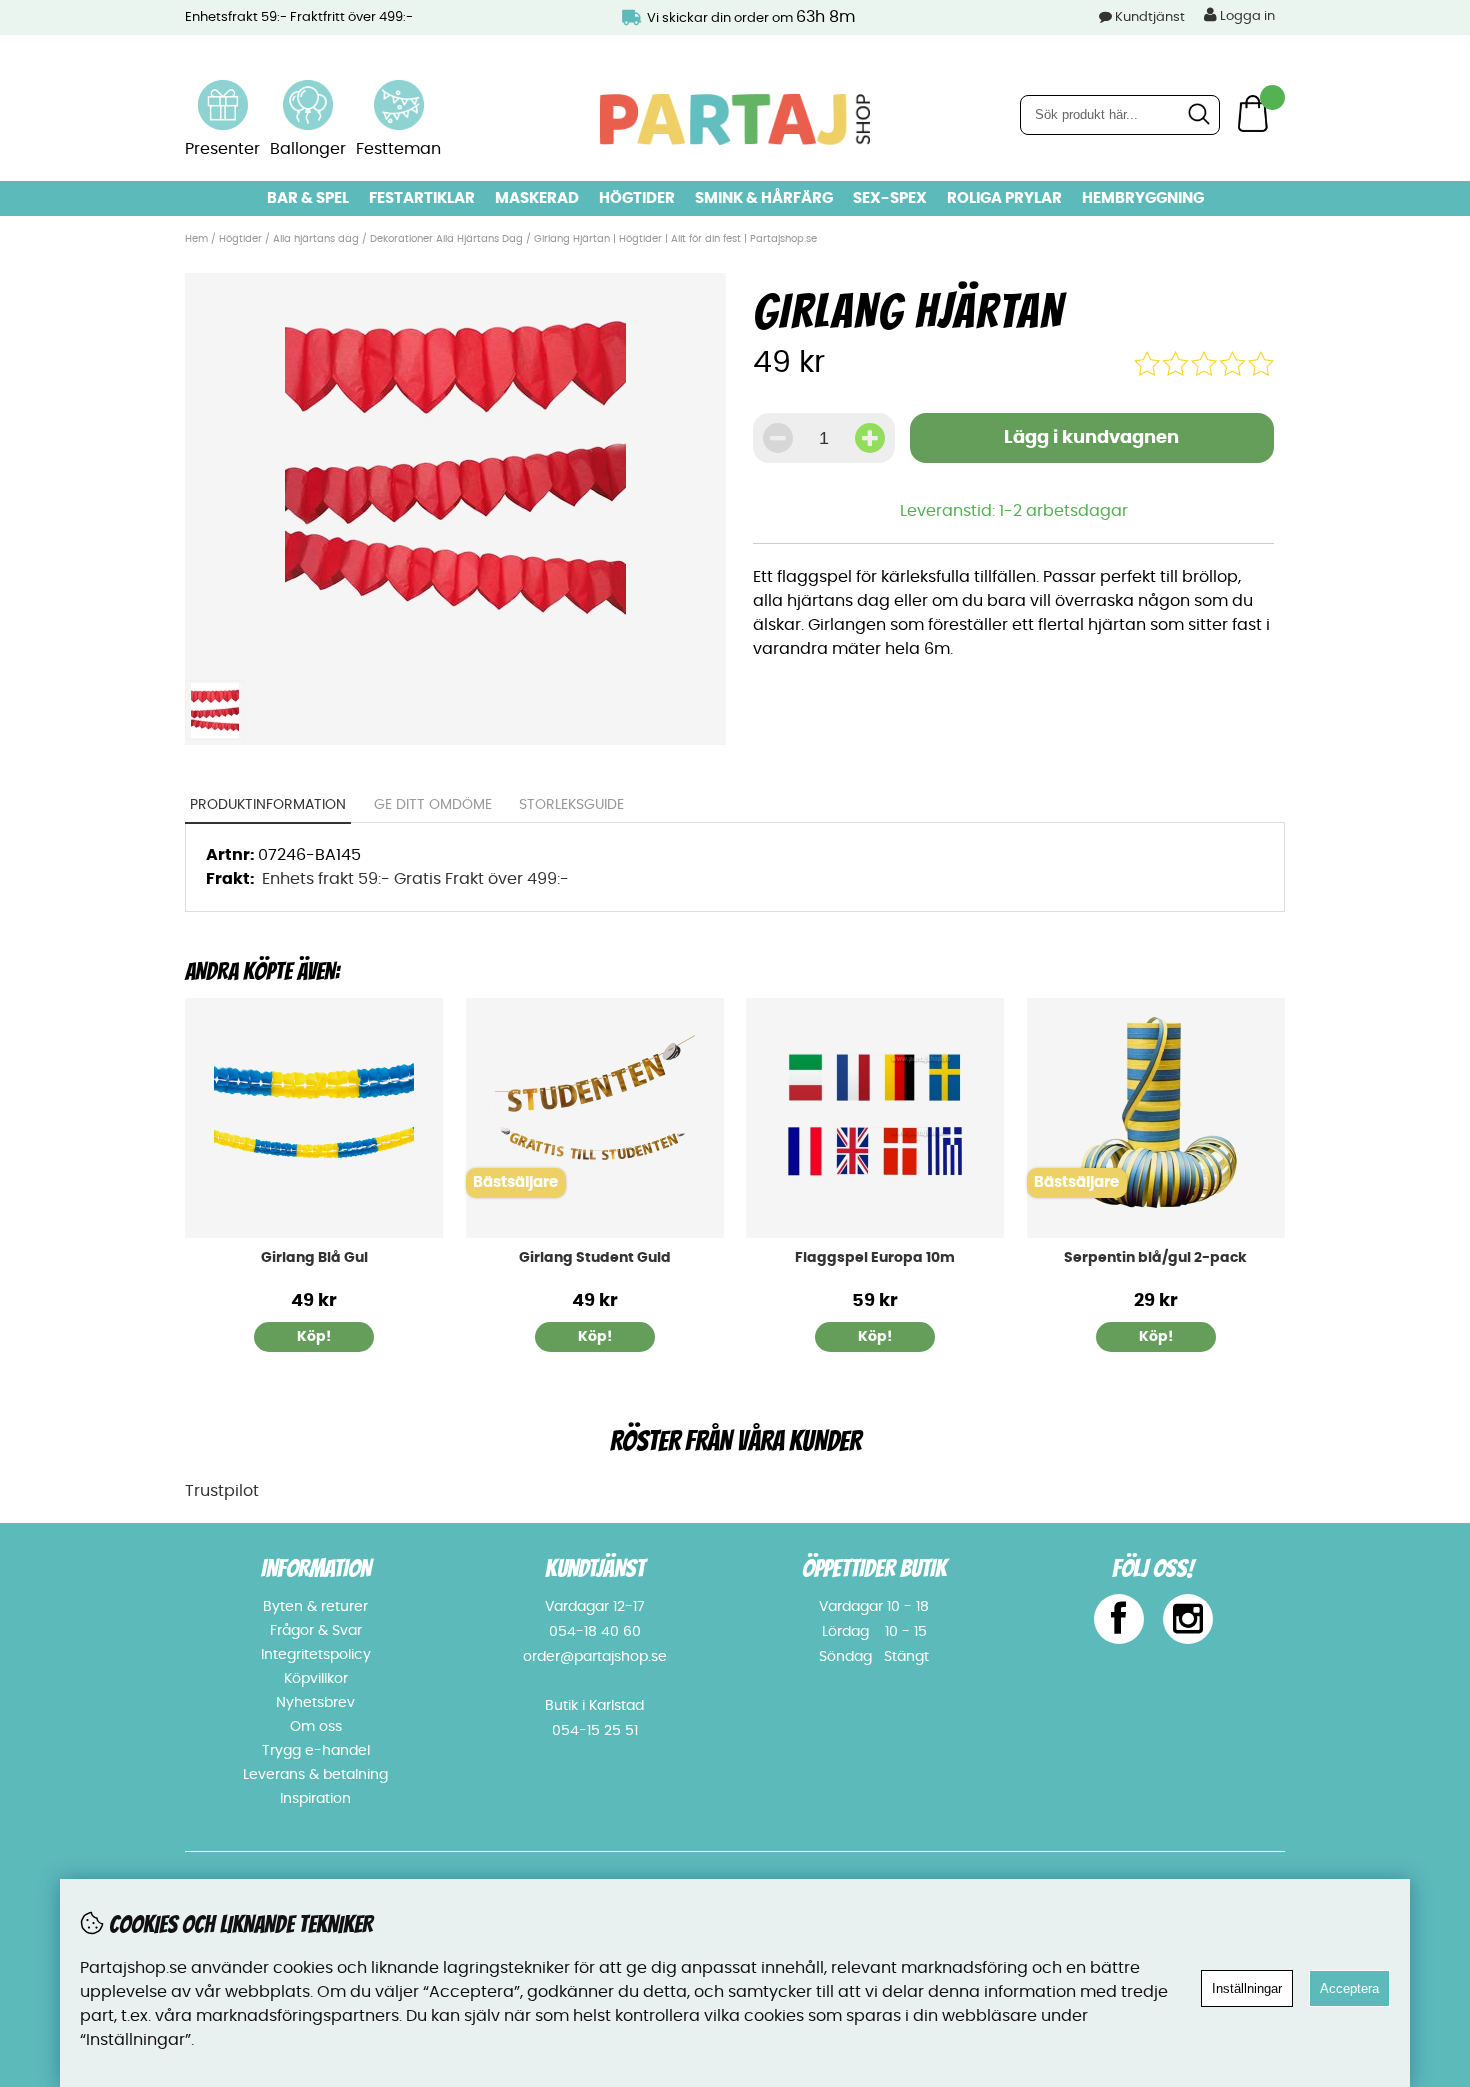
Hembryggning (1143, 198)
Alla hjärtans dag (317, 239)
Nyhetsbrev (315, 1703)
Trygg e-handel (316, 1751)
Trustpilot (222, 1491)
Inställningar (1247, 1988)
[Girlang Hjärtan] (455, 658)
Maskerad (537, 198)
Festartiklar (422, 198)
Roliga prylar (1004, 198)
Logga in (1246, 16)
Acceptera (1349, 1988)
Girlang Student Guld (595, 1258)
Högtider (637, 198)
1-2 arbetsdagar (1063, 511)
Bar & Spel (308, 198)
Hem (196, 239)
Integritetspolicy (316, 1655)
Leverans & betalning (315, 1775)
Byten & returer (315, 1607)
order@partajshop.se (595, 1657)
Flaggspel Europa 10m (875, 1258)
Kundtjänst (1150, 17)
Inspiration (315, 1799)
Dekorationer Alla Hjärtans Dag (446, 239)
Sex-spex (890, 198)
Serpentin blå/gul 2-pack (1155, 1258)
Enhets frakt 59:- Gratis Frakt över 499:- (415, 879)
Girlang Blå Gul (314, 1258)
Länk (223, 92)
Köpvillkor (316, 1679)
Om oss (316, 1727)
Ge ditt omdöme (433, 805)
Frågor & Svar (316, 1631)
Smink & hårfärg (764, 198)
